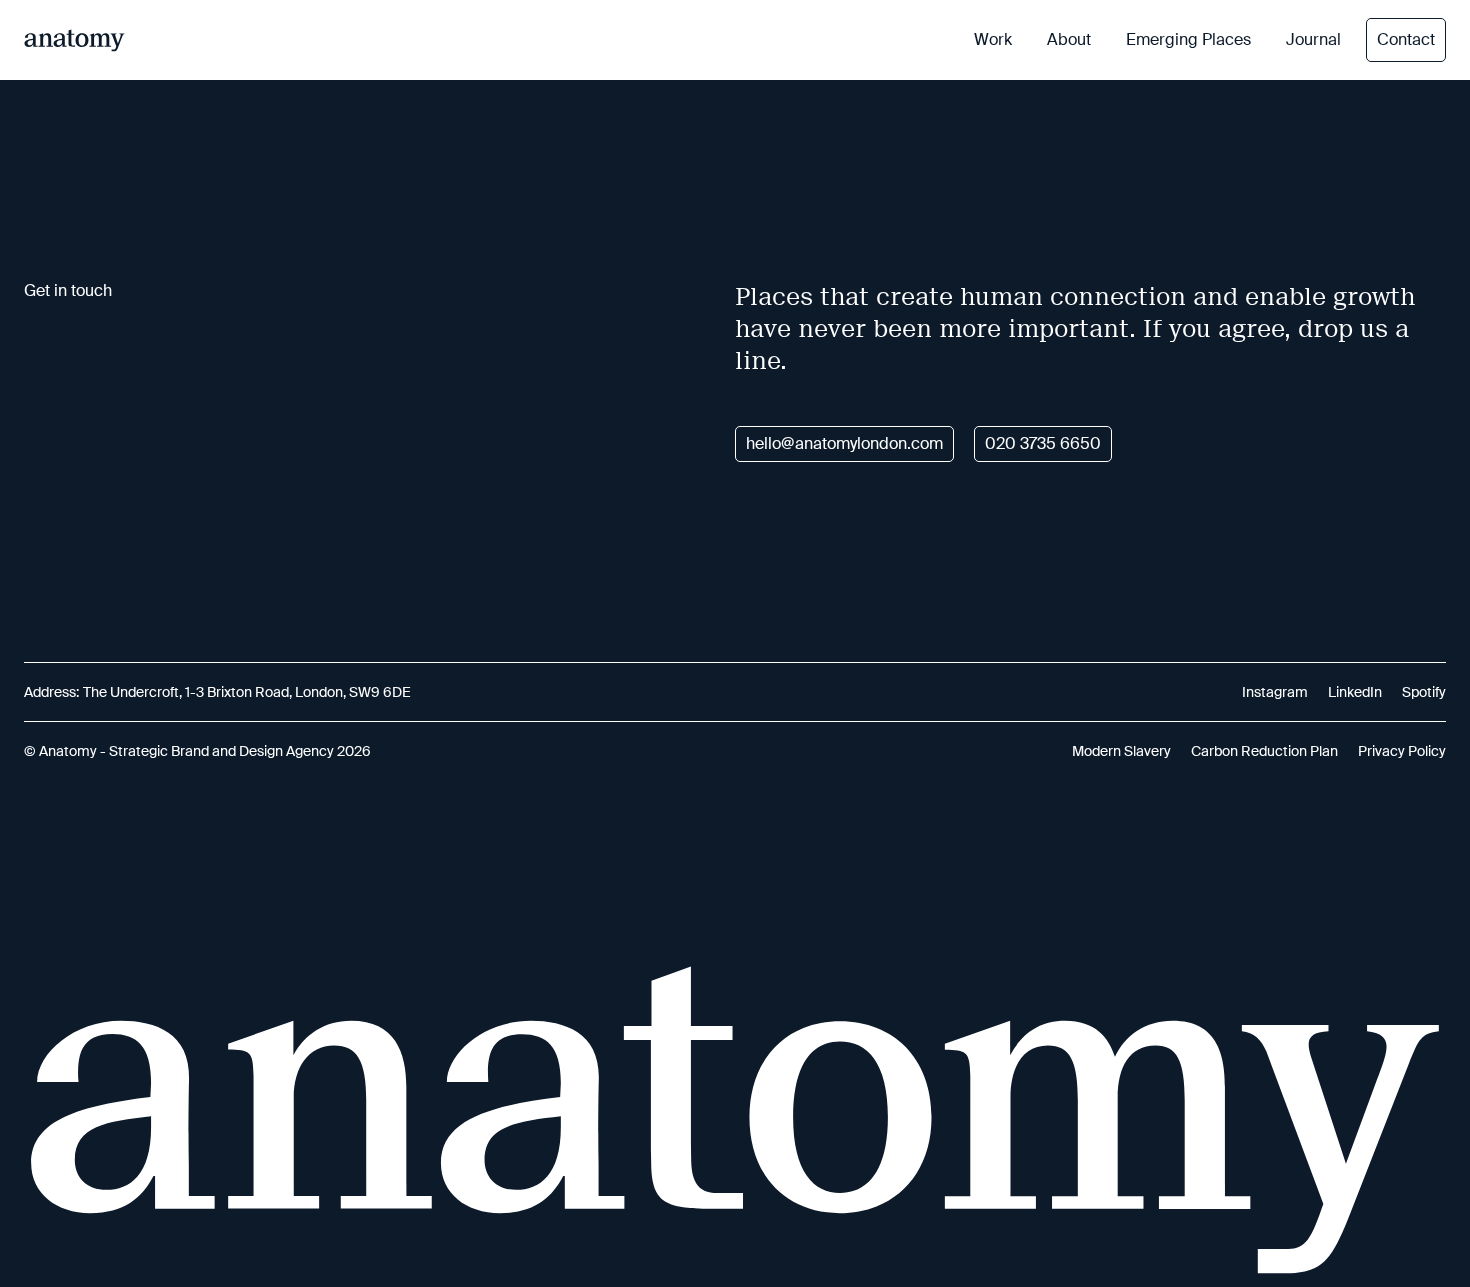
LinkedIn (1355, 692)
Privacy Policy (1402, 751)
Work (993, 39)
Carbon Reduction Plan (1264, 751)
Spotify (1424, 692)
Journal (1313, 39)
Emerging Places (1188, 39)
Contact (1406, 39)
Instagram (1275, 692)
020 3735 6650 (1043, 443)
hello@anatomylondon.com (844, 443)
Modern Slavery (1121, 751)
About (1069, 39)
